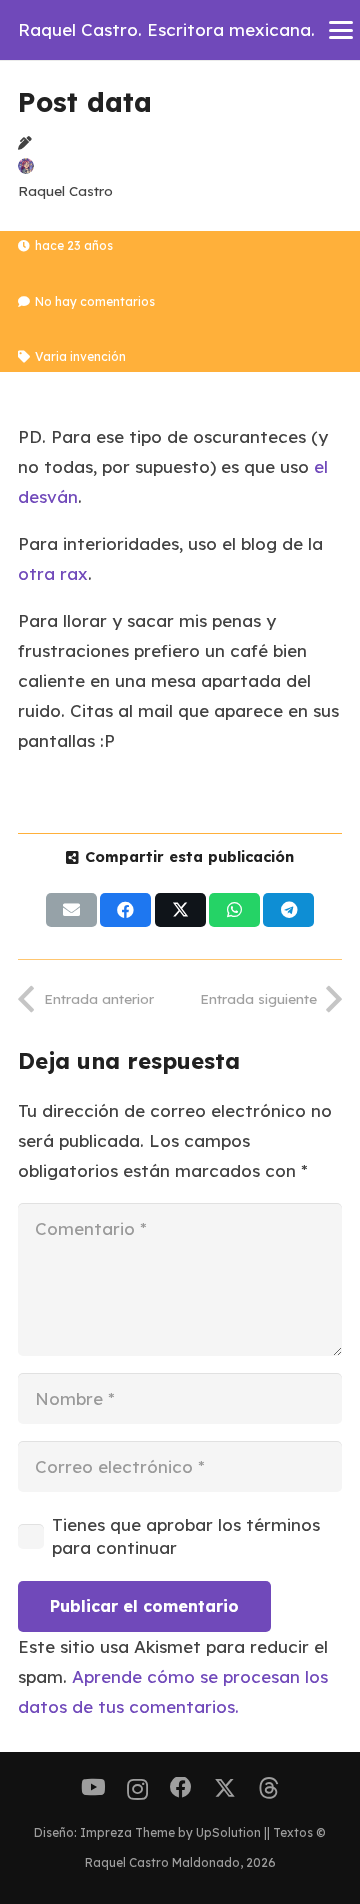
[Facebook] (181, 1788)
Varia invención (80, 356)
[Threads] (269, 1788)
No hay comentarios (95, 301)
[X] (225, 1788)
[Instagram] (137, 1789)
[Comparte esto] (125, 910)
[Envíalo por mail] (71, 910)
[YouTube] (93, 1788)
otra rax (53, 573)
